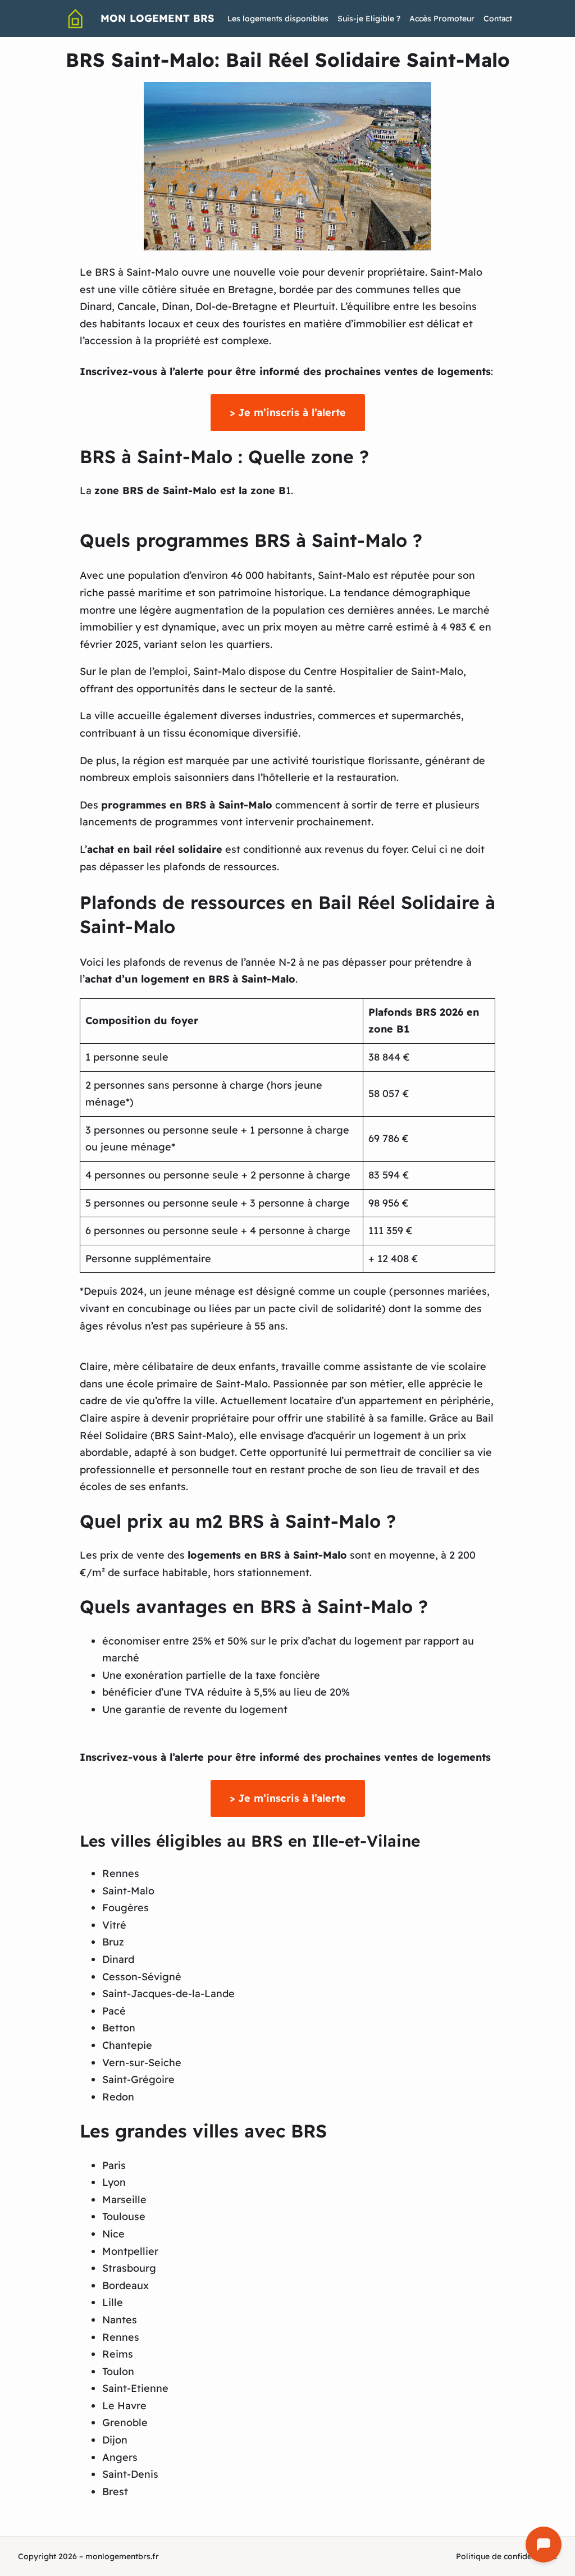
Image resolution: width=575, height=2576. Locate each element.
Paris (114, 2165)
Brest (115, 2491)
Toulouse (124, 2216)
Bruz (113, 1942)
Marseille (124, 2200)
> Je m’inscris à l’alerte (288, 412)
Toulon (118, 2371)
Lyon (114, 2182)
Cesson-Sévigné (142, 1977)
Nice (113, 2234)
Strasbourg (129, 2268)
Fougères (126, 1908)
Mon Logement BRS (157, 18)
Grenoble (125, 2422)
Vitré (114, 1925)
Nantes (120, 2320)
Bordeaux (126, 2285)
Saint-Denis (130, 2474)
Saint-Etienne (135, 2388)
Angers (120, 2457)
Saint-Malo (128, 1891)
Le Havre (124, 2406)
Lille (113, 2302)
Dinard (118, 1959)
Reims (118, 2354)
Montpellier (130, 2251)
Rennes (121, 1873)
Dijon (115, 2440)
